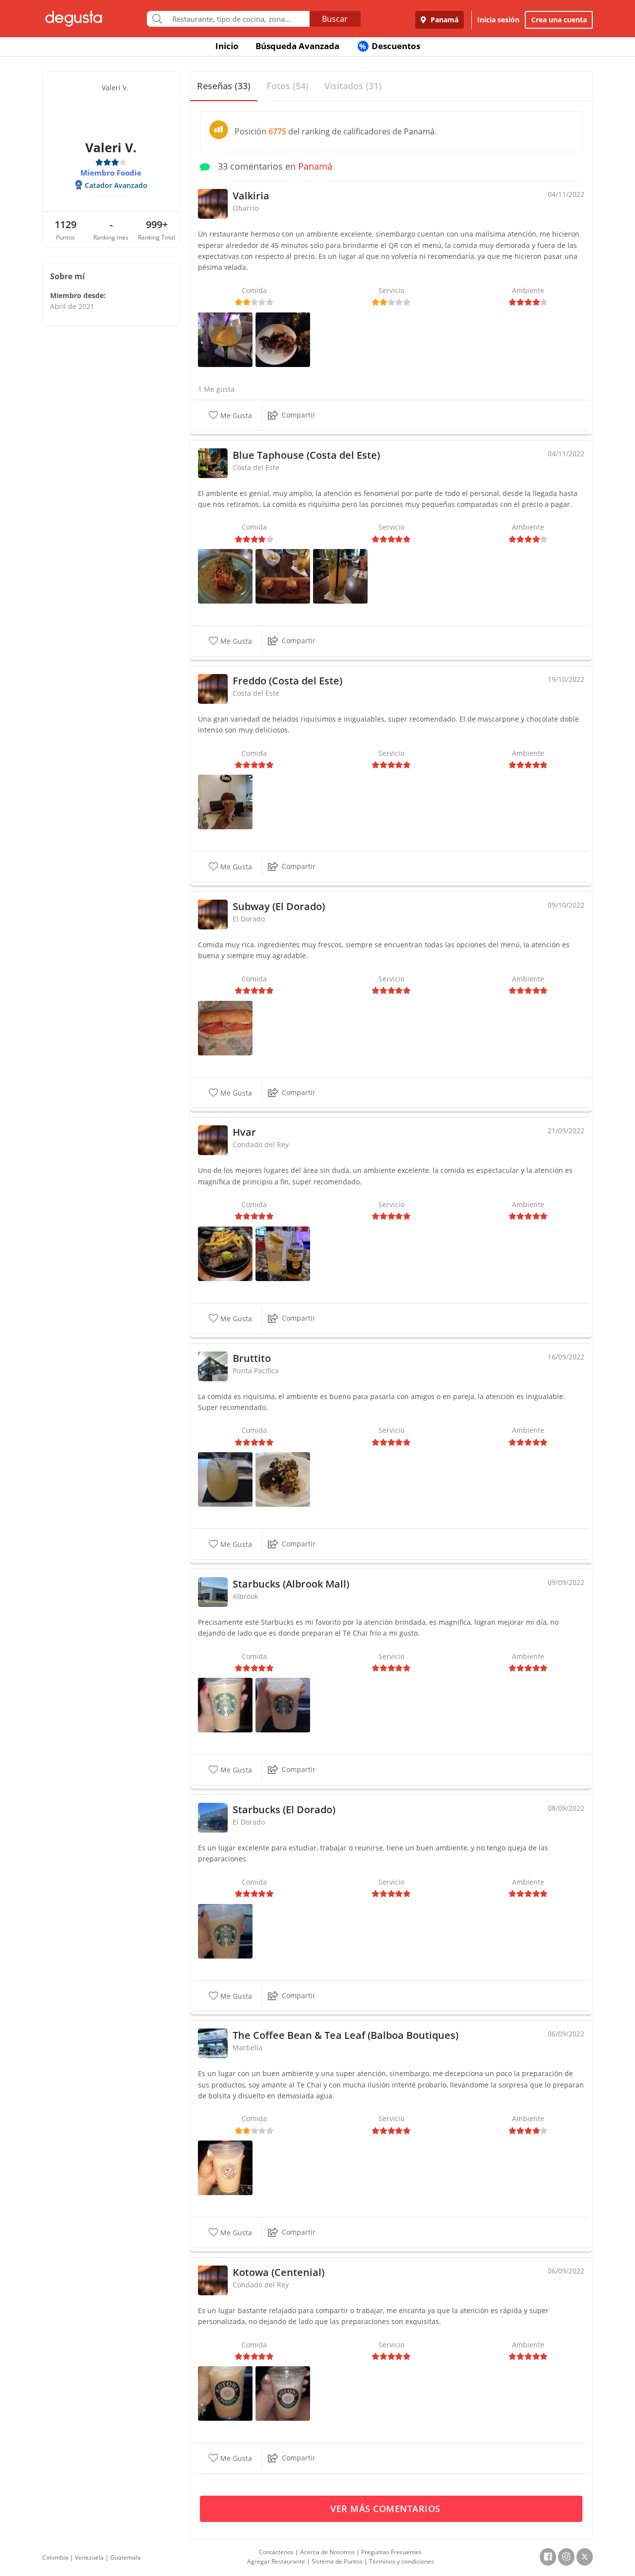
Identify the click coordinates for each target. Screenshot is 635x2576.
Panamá (444, 20)
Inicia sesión (498, 20)
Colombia (55, 2557)
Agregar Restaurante (276, 2561)
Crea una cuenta (559, 20)
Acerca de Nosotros (327, 2552)
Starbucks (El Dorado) (284, 1809)
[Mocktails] (225, 1479)
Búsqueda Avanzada (297, 46)
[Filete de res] (225, 1253)
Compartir (299, 415)
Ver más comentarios (387, 2509)
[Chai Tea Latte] (283, 1704)
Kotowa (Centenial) (279, 2272)
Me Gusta (235, 415)
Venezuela (89, 2557)
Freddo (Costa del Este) (287, 681)
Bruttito (252, 1358)
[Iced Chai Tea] (225, 2393)
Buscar (335, 19)
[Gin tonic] (225, 338)
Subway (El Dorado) (279, 906)
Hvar (244, 1132)
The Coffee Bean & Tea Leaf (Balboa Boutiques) (346, 2035)
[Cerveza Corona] (283, 1253)
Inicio (227, 46)
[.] (225, 1027)
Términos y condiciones (402, 2561)
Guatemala (126, 2557)
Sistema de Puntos (337, 2561)
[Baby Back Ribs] (283, 1479)
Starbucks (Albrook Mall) (291, 1584)
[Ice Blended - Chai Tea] (225, 2167)
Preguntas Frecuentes (391, 2552)
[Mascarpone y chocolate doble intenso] (225, 801)
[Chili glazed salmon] (225, 576)
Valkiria (251, 196)
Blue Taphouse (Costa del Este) (306, 455)
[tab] (224, 87)
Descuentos (390, 46)
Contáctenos (276, 2552)
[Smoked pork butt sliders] (283, 576)
